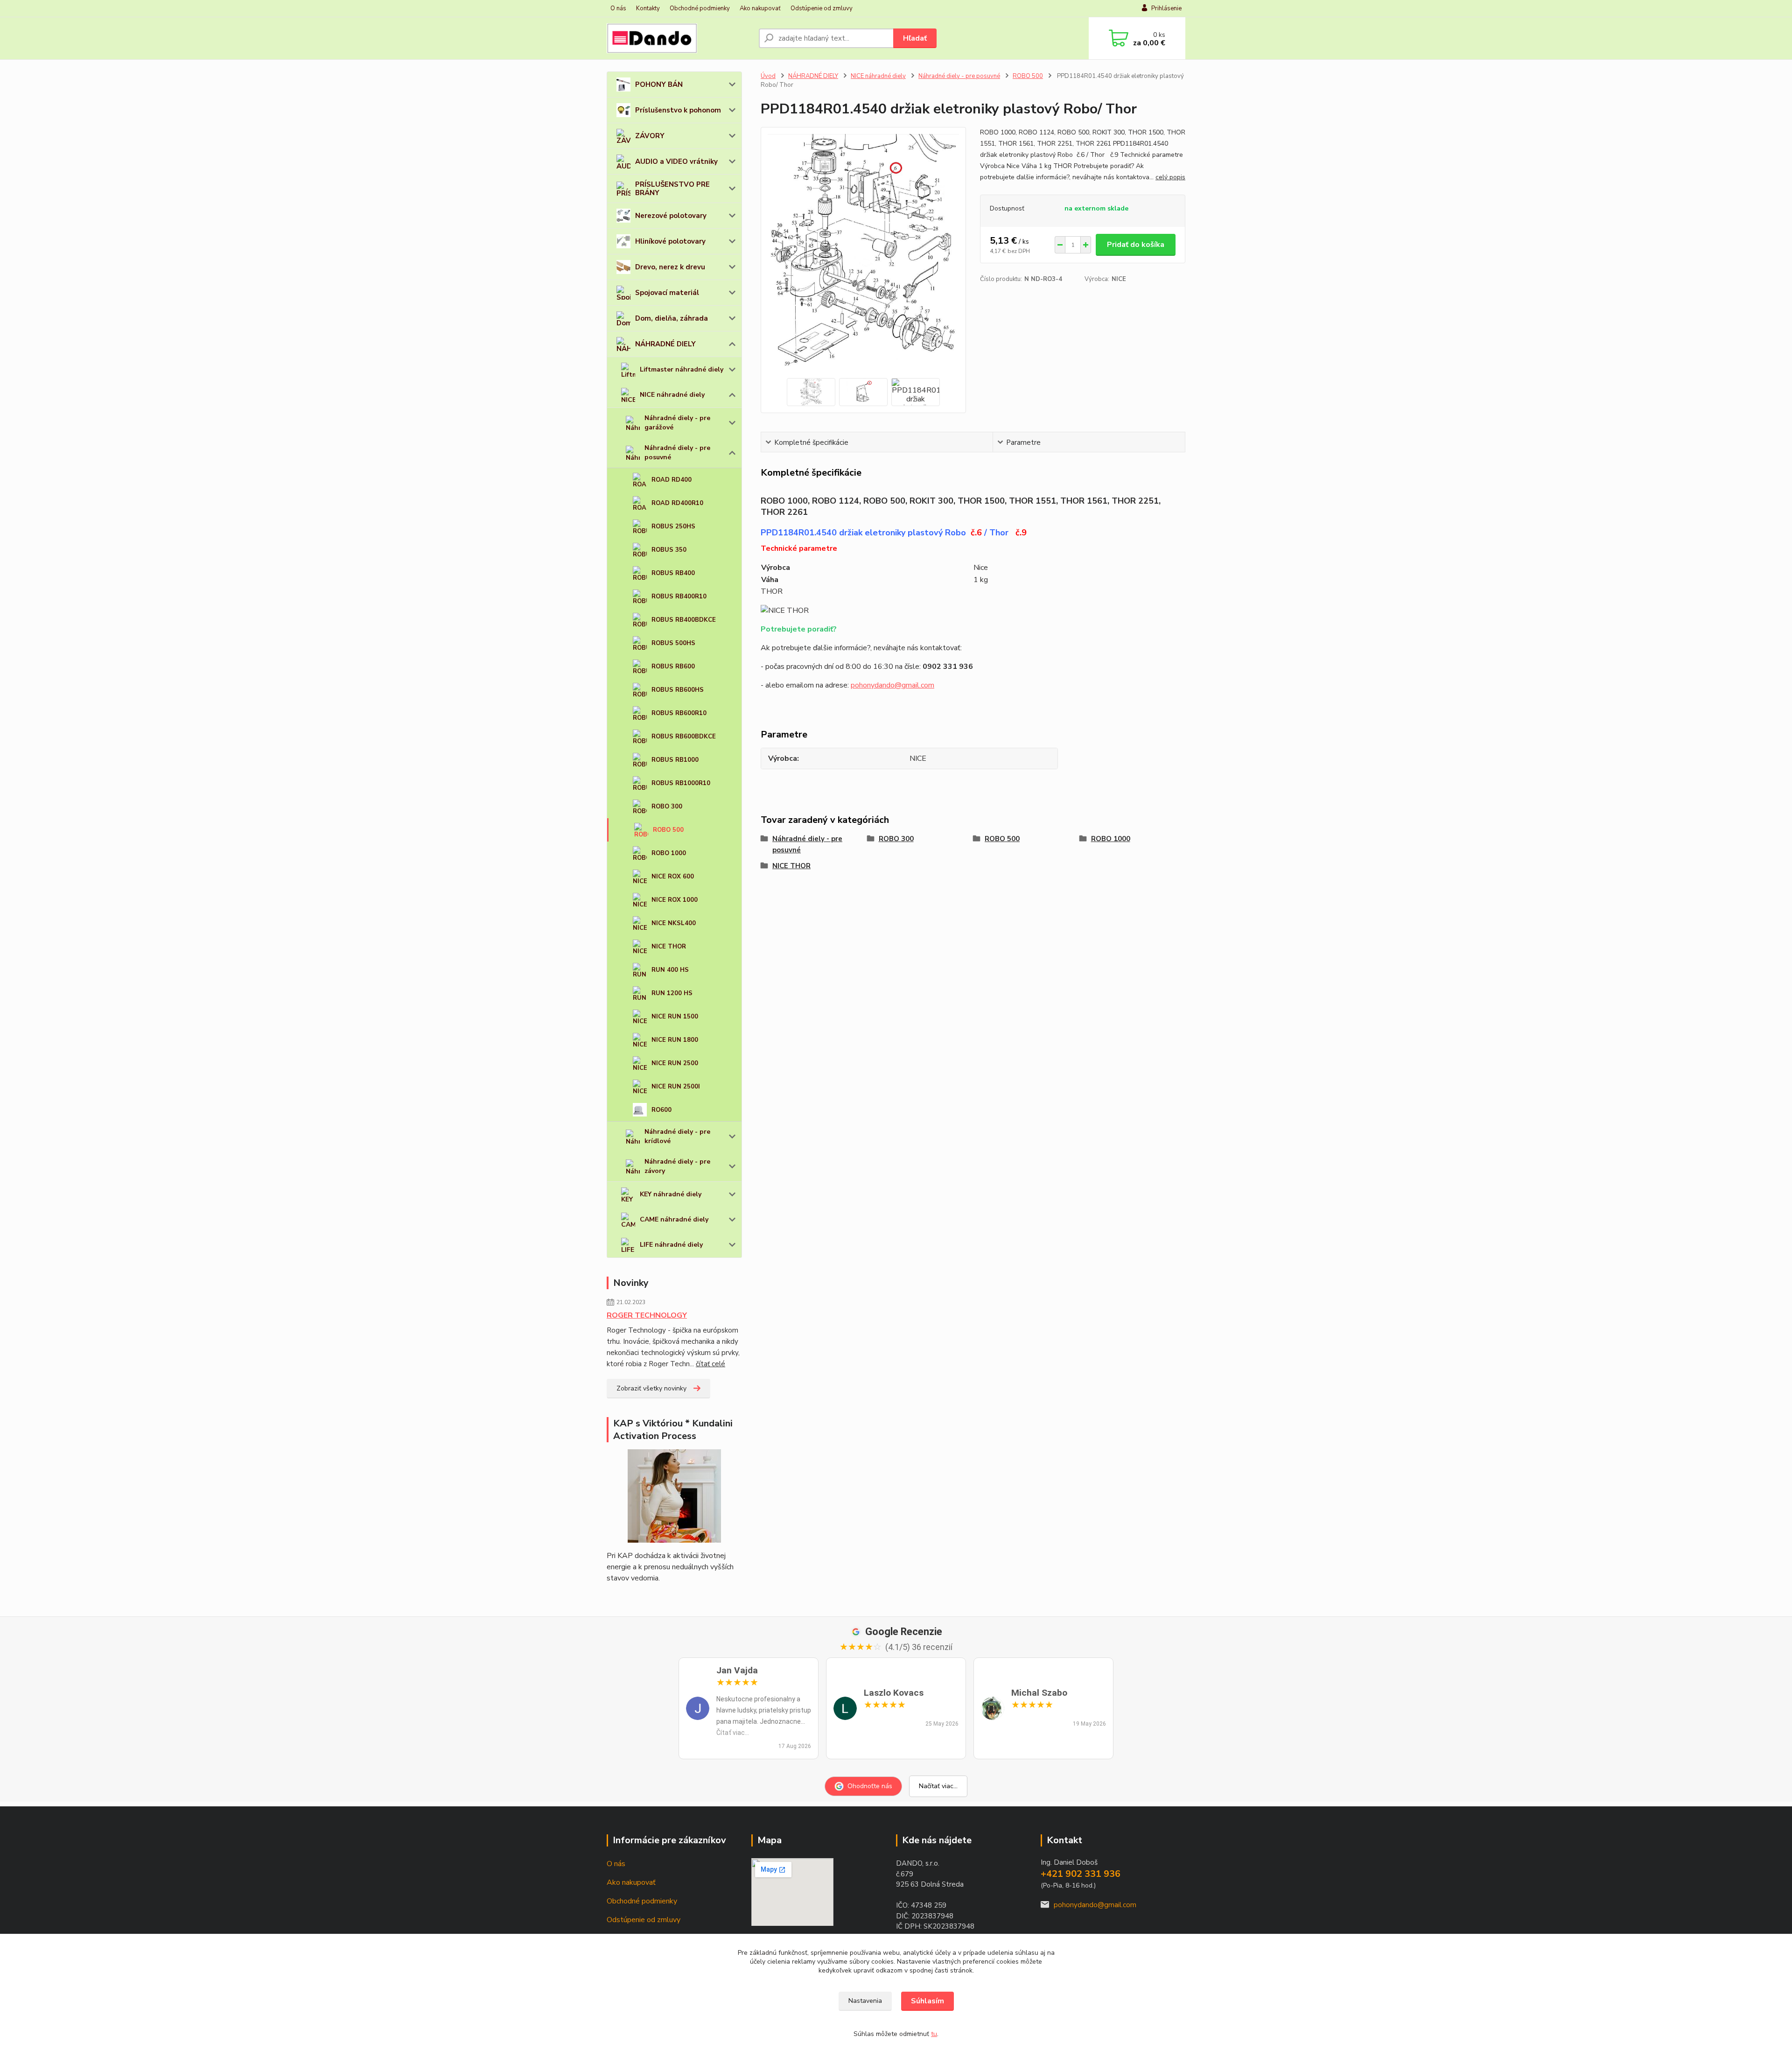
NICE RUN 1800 (675, 1040)
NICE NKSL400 (674, 923)
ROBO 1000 (669, 853)
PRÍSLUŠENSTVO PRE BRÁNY (672, 189)
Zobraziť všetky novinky (651, 1388)
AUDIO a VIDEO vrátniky (676, 161)
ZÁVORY (650, 136)
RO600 (661, 1110)
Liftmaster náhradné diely (682, 369)
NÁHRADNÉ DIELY (665, 344)
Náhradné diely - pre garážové (677, 423)
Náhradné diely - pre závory (677, 1166)
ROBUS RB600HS (678, 690)
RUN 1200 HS (672, 993)
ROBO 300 (667, 807)
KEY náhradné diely (671, 1194)
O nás (618, 8)
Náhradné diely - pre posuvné (677, 453)
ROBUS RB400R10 (679, 597)
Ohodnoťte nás (870, 1786)
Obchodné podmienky (700, 8)
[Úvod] (679, 38)
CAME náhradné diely (674, 1219)
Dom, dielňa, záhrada (672, 318)
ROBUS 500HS (673, 643)
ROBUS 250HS (673, 527)
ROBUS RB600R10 (679, 713)
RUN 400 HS (670, 970)
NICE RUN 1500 (675, 1017)
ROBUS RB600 (673, 667)
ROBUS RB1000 (675, 760)
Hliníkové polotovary (670, 241)
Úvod (768, 76)
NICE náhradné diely (672, 395)
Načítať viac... (938, 1786)
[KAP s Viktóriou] (674, 1496)
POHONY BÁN (659, 84)
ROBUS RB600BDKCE (684, 737)
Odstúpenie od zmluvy (822, 8)
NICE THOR (669, 947)
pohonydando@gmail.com (892, 685)
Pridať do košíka (1136, 245)
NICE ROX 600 (673, 877)
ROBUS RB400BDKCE (684, 620)
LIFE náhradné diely (671, 1245)
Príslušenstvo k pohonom (678, 110)
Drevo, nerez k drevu (670, 267)
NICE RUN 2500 (675, 1063)
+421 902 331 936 (1081, 1874)
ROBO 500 (668, 830)
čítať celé (710, 1364)
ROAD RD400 (672, 480)
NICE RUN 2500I (676, 1087)
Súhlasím (927, 2001)
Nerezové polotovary (671, 216)
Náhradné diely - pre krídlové (677, 1136)
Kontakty (648, 8)
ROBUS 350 (669, 550)
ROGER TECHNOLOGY (647, 1315)
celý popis (1170, 177)
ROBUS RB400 (673, 573)
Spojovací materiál (667, 293)
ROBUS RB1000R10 (681, 783)
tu (934, 2034)
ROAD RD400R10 (677, 503)
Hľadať (915, 38)
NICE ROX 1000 (675, 900)
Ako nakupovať (760, 8)
